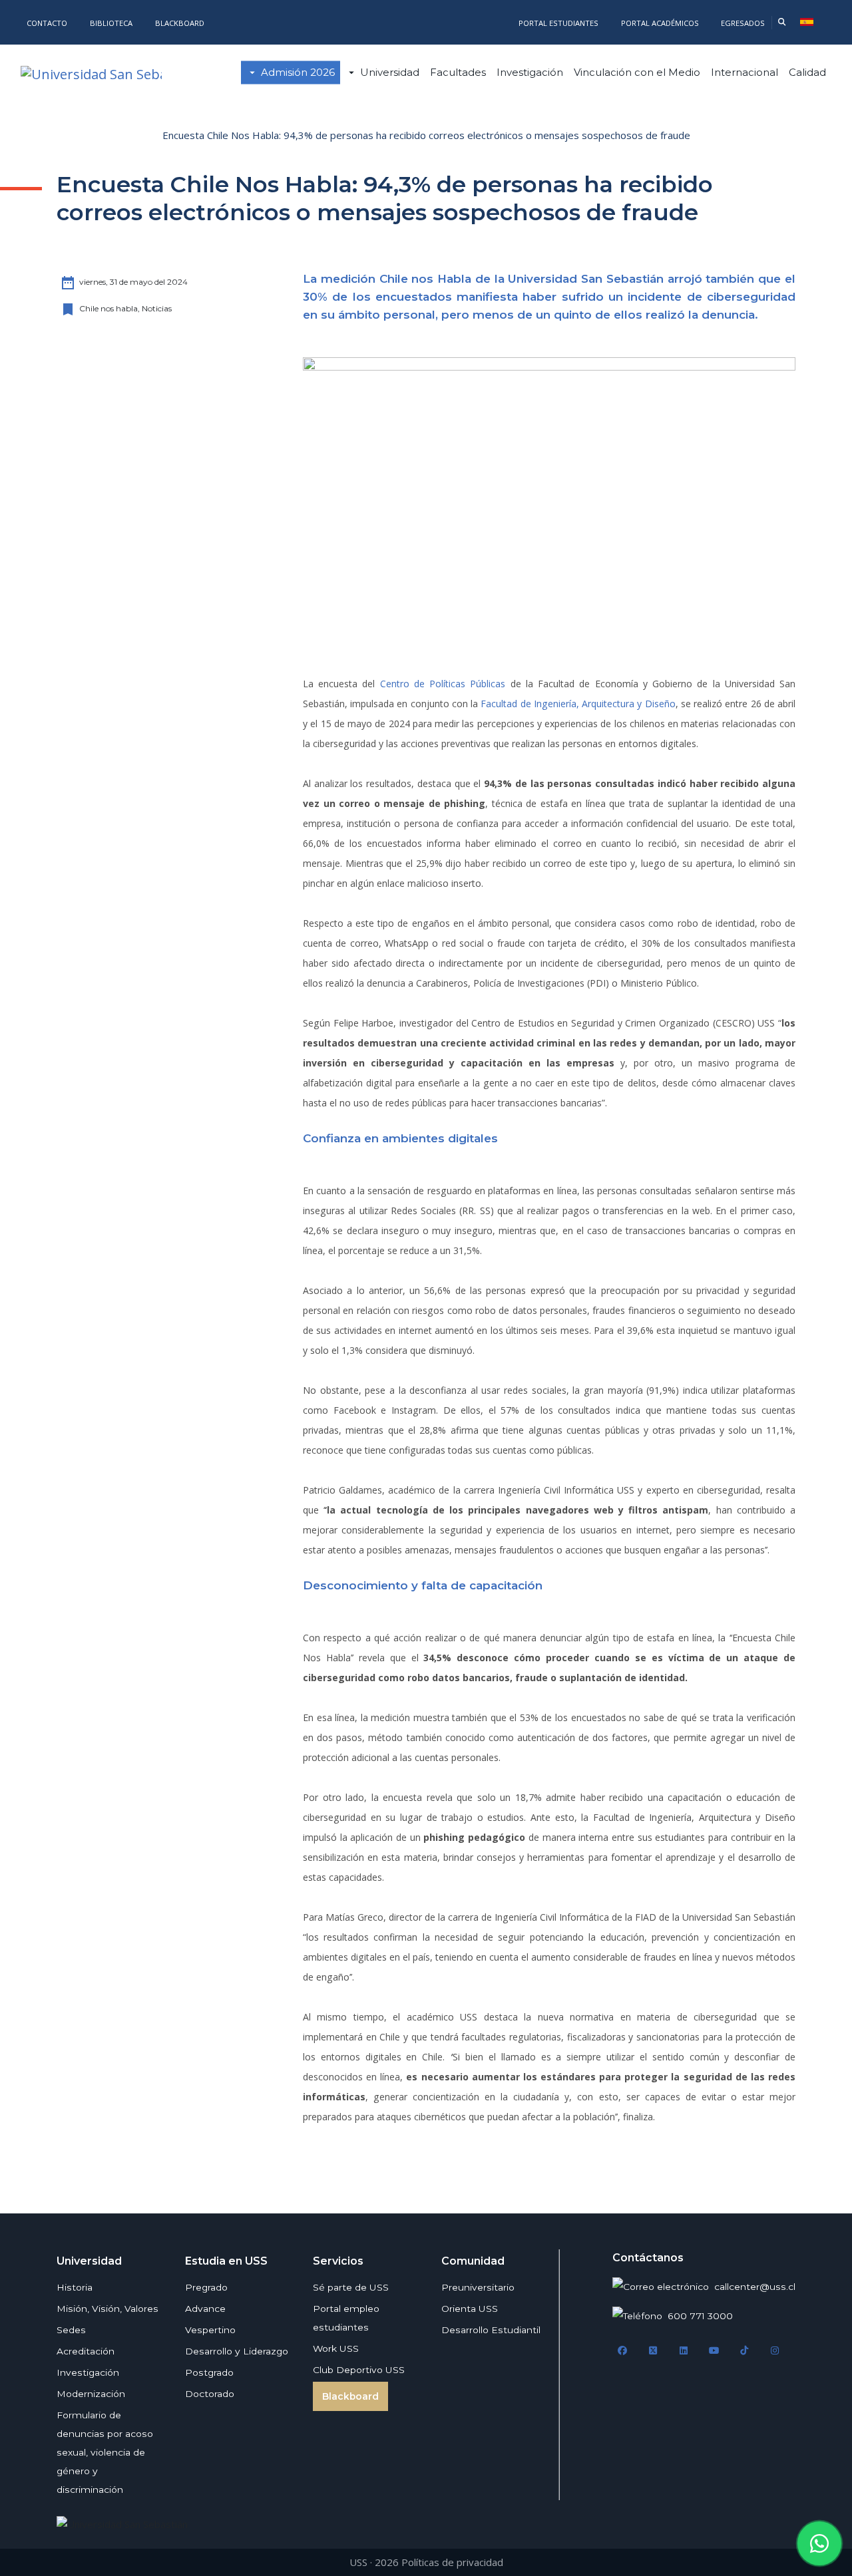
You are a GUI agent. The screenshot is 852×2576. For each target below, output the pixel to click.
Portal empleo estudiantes (346, 2318)
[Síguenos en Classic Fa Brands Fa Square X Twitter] (653, 2351)
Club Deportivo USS (359, 2370)
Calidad (807, 72)
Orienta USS (470, 2309)
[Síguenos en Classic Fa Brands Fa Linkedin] (684, 2351)
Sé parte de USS (351, 2287)
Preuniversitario (478, 2287)
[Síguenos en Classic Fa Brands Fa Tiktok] (744, 2351)
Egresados (743, 23)
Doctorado (210, 2394)
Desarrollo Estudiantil (491, 2330)
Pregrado (206, 2287)
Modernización (91, 2394)
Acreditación (86, 2351)
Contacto (47, 23)
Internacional (745, 72)
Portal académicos (661, 23)
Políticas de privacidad (452, 2562)
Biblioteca (111, 23)
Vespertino (210, 2330)
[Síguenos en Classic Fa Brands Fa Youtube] (714, 2351)
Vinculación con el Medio (637, 72)
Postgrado (209, 2372)
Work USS (336, 2348)
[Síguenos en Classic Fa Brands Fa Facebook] (622, 2351)
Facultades (458, 72)
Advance (205, 2309)
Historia (75, 2287)
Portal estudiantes (558, 23)
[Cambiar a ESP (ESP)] (807, 22)
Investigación (530, 72)
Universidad (390, 72)
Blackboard (180, 23)
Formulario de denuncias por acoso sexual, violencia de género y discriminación (105, 2452)
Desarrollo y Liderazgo (237, 2351)
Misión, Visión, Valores (107, 2309)
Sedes (71, 2330)
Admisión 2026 (298, 72)
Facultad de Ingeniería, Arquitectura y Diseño (578, 704)
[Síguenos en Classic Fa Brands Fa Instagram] (775, 2351)
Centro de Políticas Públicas (443, 684)
